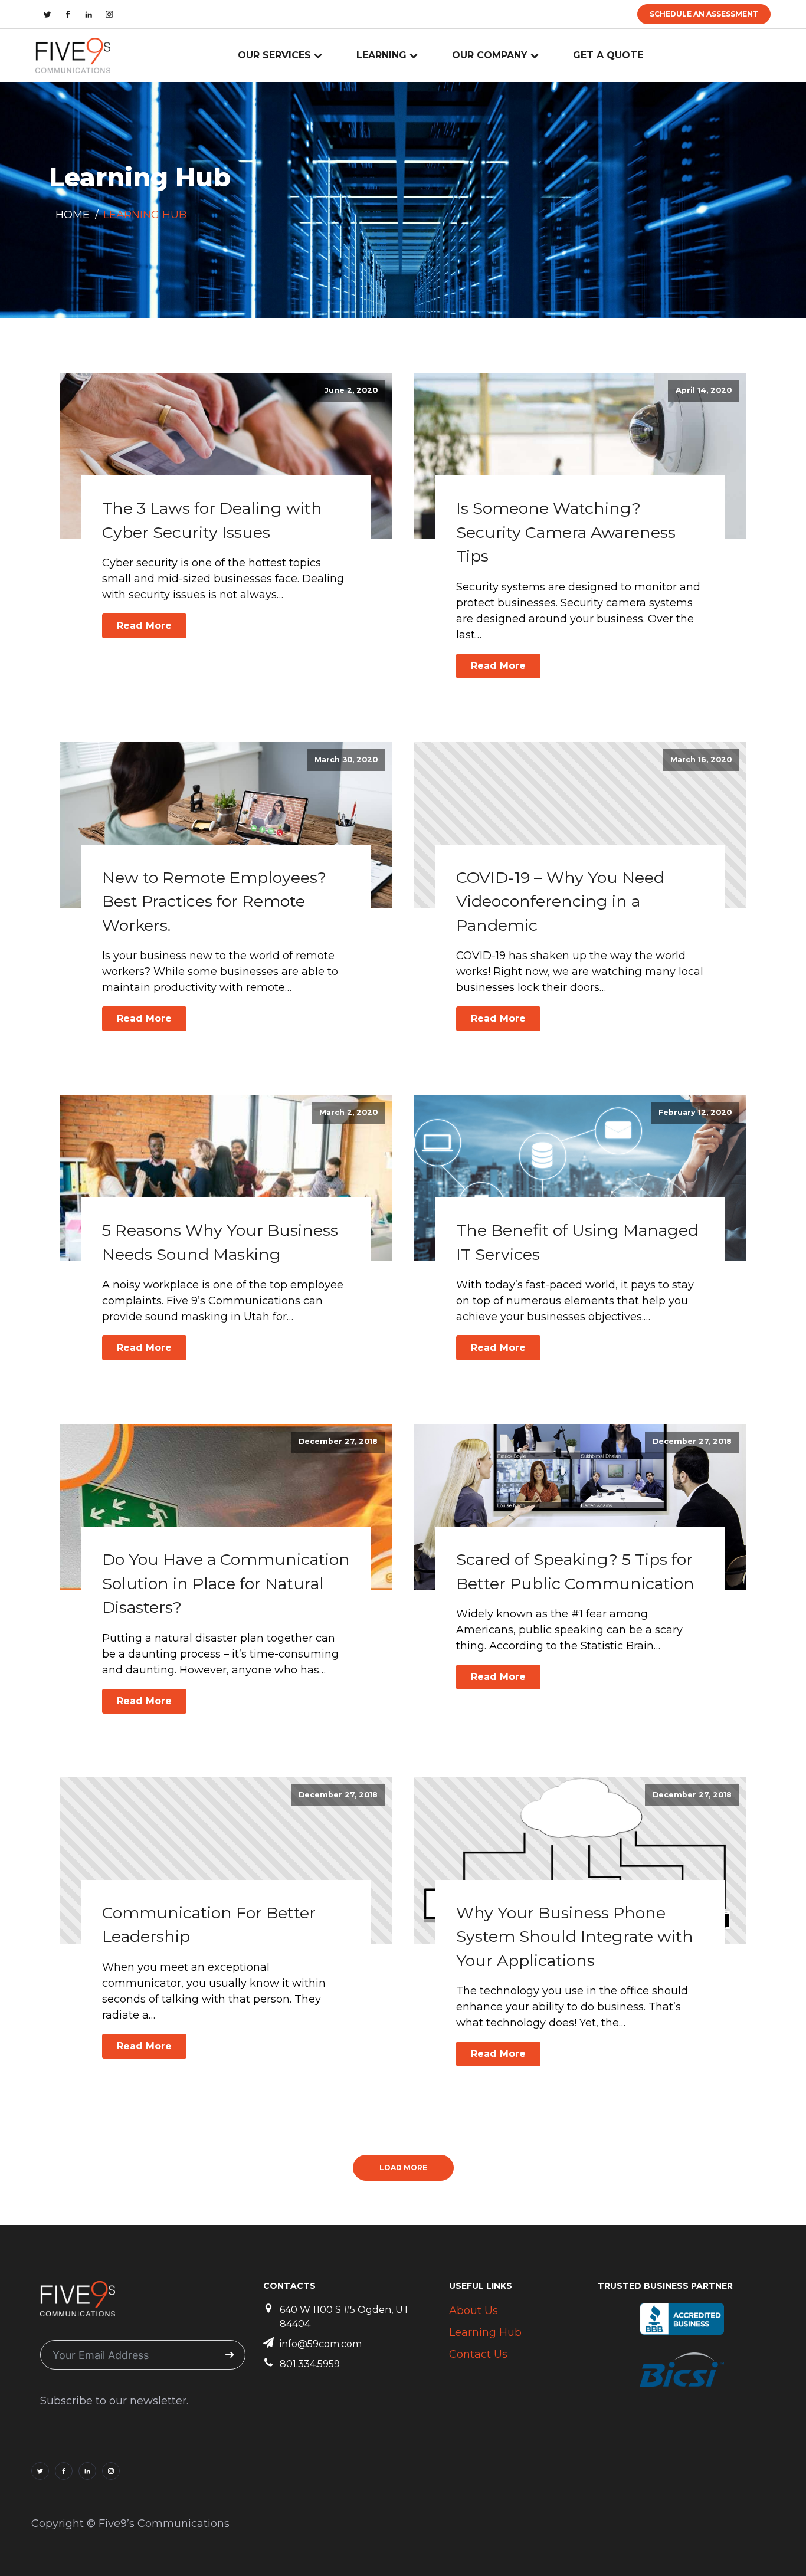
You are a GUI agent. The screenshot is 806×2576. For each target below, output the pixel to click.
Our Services (274, 55)
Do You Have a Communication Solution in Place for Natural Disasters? (226, 1583)
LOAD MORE (403, 2168)
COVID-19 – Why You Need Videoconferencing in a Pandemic (560, 901)
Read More (144, 626)
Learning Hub (485, 2332)
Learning (381, 55)
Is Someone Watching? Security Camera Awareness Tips (566, 532)
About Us (474, 2311)
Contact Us (478, 2354)
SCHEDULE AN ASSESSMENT (704, 14)
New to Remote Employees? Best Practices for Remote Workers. (214, 901)
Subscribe (230, 2355)
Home (73, 215)
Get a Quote (608, 55)
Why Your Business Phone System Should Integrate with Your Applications (575, 1937)
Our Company (490, 55)
